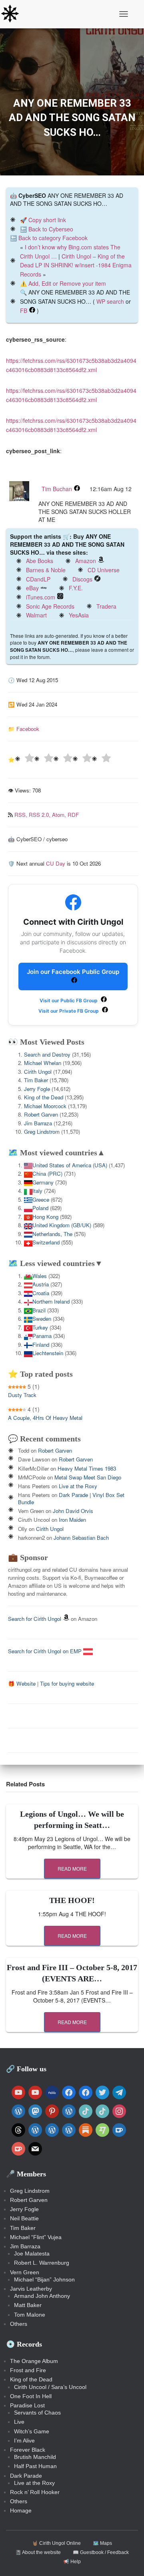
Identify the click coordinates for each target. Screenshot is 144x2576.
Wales (40, 1276)
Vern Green (25, 2272)
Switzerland (46, 1242)
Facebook (28, 729)
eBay (32, 588)
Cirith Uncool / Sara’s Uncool (50, 2387)
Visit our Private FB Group (69, 1011)
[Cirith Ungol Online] (13, 14)
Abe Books (40, 561)
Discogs (82, 579)
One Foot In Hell (31, 2396)
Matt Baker (28, 2305)
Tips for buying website (67, 1683)
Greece (41, 1199)
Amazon (86, 561)
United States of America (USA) (70, 1165)
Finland (41, 1345)
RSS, (22, 815)
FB (24, 311)
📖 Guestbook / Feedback (101, 2552)
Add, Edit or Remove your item (67, 283)
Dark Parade (26, 2476)
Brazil (39, 1310)
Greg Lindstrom (42, 1132)
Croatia (41, 1293)
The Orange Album (34, 2361)
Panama (42, 1336)
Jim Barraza (38, 1123)
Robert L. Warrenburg (42, 2263)
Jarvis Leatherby (31, 2289)
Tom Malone (30, 2315)
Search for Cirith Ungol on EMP (46, 1651)
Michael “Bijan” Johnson (44, 2279)
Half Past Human (35, 2466)
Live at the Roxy (78, 1486)
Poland (40, 1208)
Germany (43, 1182)
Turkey (40, 1327)
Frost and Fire (28, 2370)
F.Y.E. (76, 588)
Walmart (36, 615)
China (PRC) (47, 1174)
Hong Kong (45, 1217)
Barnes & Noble (46, 570)
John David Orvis (73, 1511)
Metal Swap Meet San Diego (88, 1477)
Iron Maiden (72, 1520)
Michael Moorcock (45, 1106)
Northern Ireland (51, 1301)
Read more (72, 1868)
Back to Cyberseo (51, 229)
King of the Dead (44, 1097)
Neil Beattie (24, 2218)
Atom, (60, 815)
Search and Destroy (47, 1054)
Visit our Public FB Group (69, 1000)
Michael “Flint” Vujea (36, 2237)
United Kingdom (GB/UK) (62, 1225)
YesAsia (79, 615)
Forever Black (28, 2450)
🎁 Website (22, 1683)
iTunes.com (41, 597)
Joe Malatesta (32, 2254)
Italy (37, 1191)
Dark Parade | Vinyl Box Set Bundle (71, 1498)
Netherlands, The (52, 1234)
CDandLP (38, 579)
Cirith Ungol (38, 1072)
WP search (110, 301)
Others (19, 2324)
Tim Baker (36, 1080)
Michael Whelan (43, 1063)
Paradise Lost (27, 2405)
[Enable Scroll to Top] (128, 2560)
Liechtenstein (48, 1353)
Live (19, 2422)
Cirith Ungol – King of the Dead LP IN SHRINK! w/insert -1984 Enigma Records (76, 265)
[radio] (24, 759)
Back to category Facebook (53, 238)
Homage (21, 2510)
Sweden (42, 1319)
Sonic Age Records (50, 606)
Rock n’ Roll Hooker (35, 2492)
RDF (73, 815)
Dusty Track (22, 1395)
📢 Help (72, 2562)
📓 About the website (38, 2552)
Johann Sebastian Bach (81, 1538)
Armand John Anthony (42, 2296)
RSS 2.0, (40, 815)
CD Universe (104, 570)
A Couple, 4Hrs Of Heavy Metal (45, 1418)
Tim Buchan (57, 489)
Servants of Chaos (37, 2413)
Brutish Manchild (35, 2457)
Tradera (106, 606)
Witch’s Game (32, 2431)
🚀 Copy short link (43, 220)
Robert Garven (41, 1114)
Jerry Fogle (37, 1089)
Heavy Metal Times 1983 (87, 1468)
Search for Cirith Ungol (35, 1619)
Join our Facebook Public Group (73, 972)
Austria (41, 1284)
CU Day (56, 863)
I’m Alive (24, 2441)
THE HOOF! (72, 1900)
